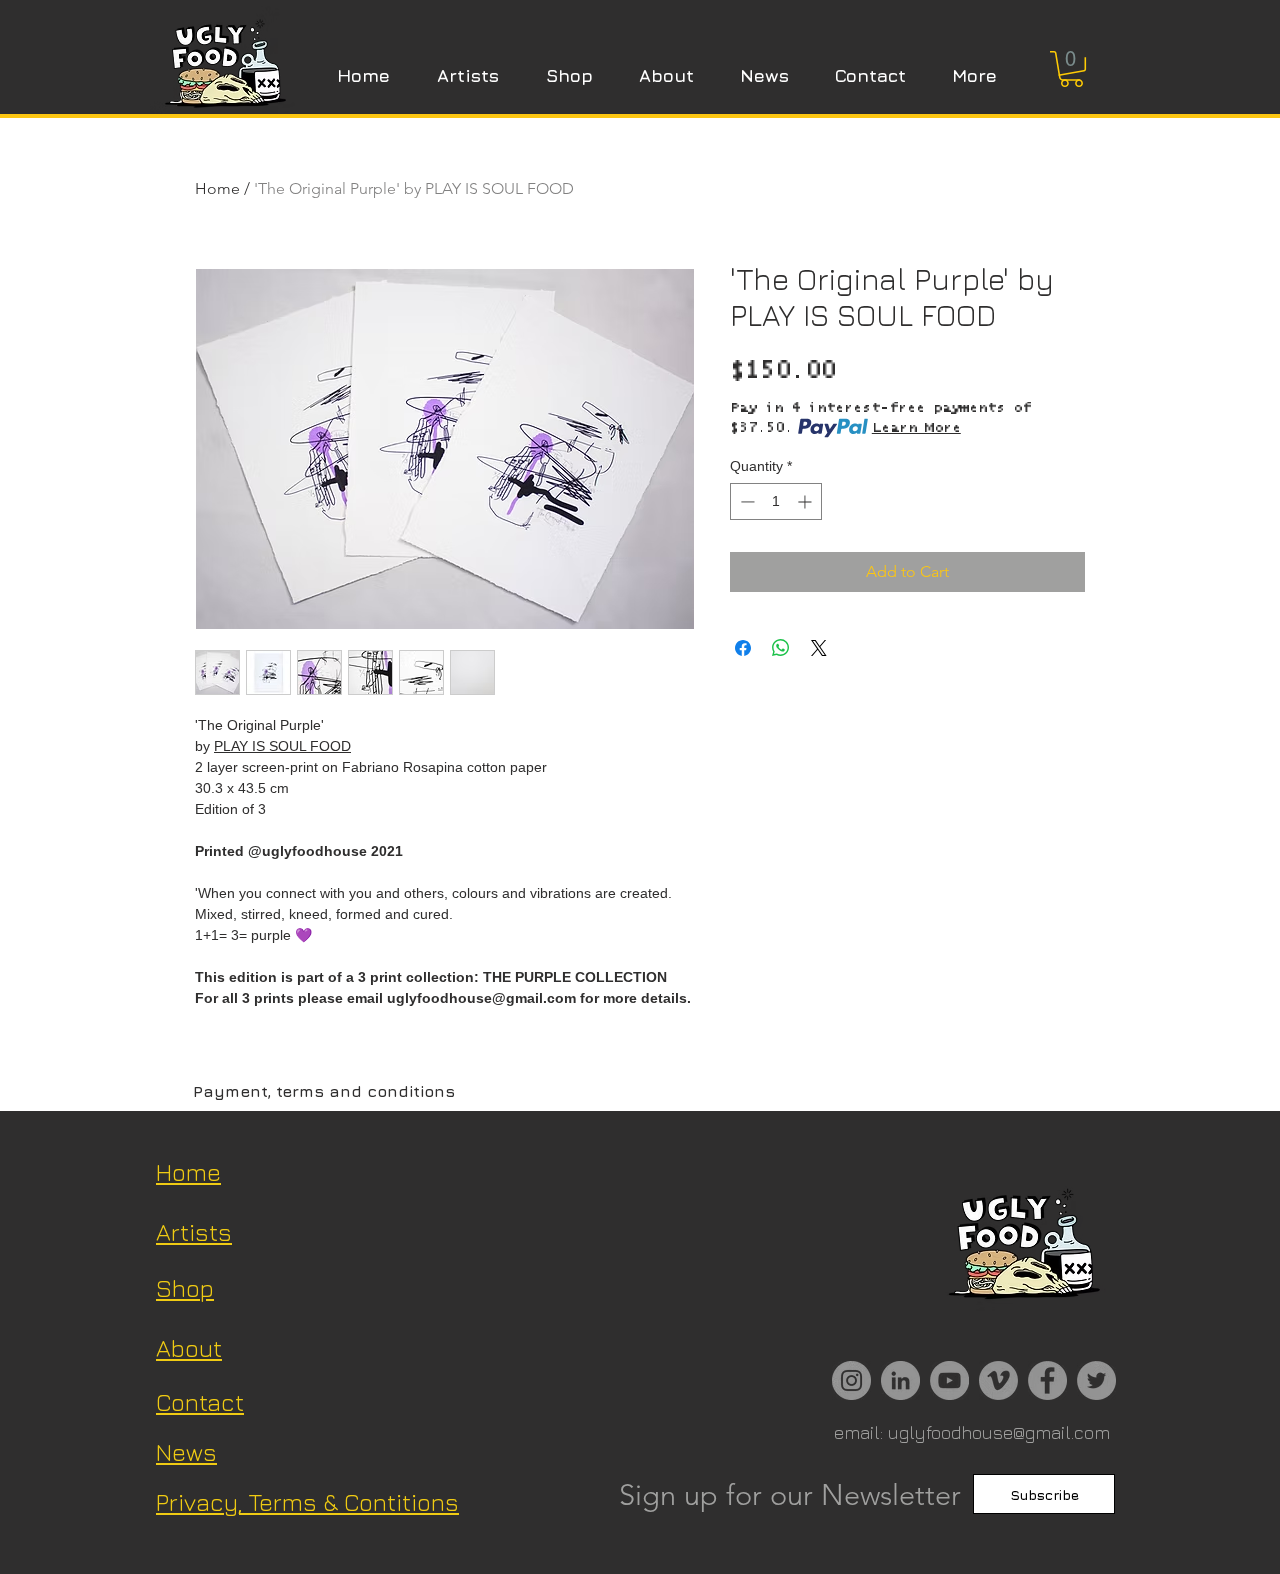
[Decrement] (745, 501)
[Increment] (806, 501)
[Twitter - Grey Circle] (1096, 1380)
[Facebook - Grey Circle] (1047, 1380)
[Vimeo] (998, 1380)
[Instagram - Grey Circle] (851, 1380)
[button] (1071, 69)
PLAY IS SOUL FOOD (282, 746)
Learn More (916, 428)
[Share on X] (819, 648)
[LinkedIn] (900, 1380)
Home (217, 188)
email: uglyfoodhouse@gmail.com (972, 1432)
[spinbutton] (776, 501)
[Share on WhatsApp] (781, 648)
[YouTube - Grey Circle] (949, 1380)
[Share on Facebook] (743, 648)
